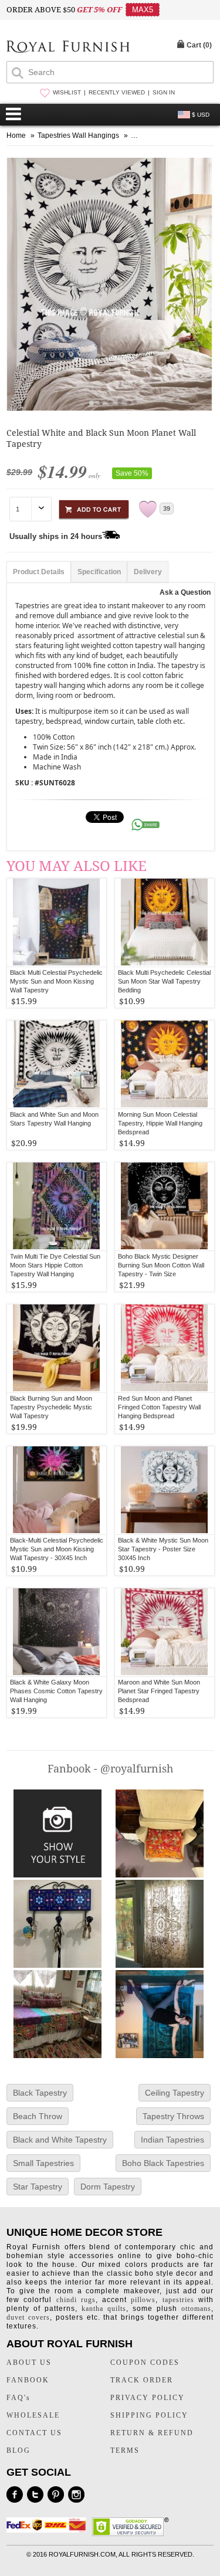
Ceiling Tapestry (175, 2093)
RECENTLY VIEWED (117, 92)
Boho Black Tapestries (163, 2163)
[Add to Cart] (94, 508)
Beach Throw (38, 2116)
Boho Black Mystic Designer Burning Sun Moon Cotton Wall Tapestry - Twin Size (161, 1265)
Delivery (148, 572)
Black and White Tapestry (60, 2140)
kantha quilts (104, 2309)
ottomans (196, 2309)
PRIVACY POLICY (148, 2398)
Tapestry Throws (173, 2116)
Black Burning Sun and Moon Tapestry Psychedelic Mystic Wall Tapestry (51, 1407)
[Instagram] (76, 2494)
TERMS (125, 2450)
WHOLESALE (33, 2415)
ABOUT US (29, 2363)
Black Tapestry (40, 2093)
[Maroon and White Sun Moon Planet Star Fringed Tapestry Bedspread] (165, 1632)
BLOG (18, 2450)
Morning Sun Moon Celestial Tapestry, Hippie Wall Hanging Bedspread (160, 1123)
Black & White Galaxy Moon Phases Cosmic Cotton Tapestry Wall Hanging (56, 1691)
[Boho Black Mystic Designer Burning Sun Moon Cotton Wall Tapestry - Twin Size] (165, 1206)
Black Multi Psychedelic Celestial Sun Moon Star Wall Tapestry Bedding (164, 981)
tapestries (178, 2300)
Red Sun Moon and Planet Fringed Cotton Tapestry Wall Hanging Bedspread (159, 1407)
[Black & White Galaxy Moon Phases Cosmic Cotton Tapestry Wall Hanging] (57, 1632)
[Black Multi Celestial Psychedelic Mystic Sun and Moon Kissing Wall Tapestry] (57, 923)
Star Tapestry (38, 2187)
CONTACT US (34, 2433)
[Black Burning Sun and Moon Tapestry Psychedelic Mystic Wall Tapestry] (57, 1348)
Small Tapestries (43, 2163)
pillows (143, 2300)
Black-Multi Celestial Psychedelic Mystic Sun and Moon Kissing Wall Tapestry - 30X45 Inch (57, 1549)
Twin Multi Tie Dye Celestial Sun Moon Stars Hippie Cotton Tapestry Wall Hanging (55, 1265)
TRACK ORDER (142, 2380)
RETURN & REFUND (152, 2433)
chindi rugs (76, 2300)
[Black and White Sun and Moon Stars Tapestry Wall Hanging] (57, 1065)
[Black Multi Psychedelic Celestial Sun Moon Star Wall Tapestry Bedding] (165, 923)
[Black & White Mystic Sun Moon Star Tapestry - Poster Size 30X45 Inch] (165, 1490)
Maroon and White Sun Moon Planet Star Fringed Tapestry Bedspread (159, 1691)
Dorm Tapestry (108, 2187)
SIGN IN (164, 92)
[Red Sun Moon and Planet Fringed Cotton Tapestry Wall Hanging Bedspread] (165, 1348)
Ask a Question (185, 592)
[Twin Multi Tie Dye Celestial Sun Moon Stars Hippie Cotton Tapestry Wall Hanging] (57, 1206)
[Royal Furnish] (68, 48)
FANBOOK (28, 2380)
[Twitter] (35, 2494)
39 (167, 509)
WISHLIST (67, 92)
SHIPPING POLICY (149, 2415)
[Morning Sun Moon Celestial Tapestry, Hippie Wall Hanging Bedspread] (165, 1065)
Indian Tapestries (172, 2140)
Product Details (39, 572)
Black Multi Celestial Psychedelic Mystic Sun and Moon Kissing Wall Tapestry (56, 981)
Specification (99, 572)
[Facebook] (15, 2494)
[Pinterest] (56, 2494)
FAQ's (18, 2398)
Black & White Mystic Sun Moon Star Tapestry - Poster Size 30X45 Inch (163, 1549)
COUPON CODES (145, 2363)
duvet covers (28, 2317)
